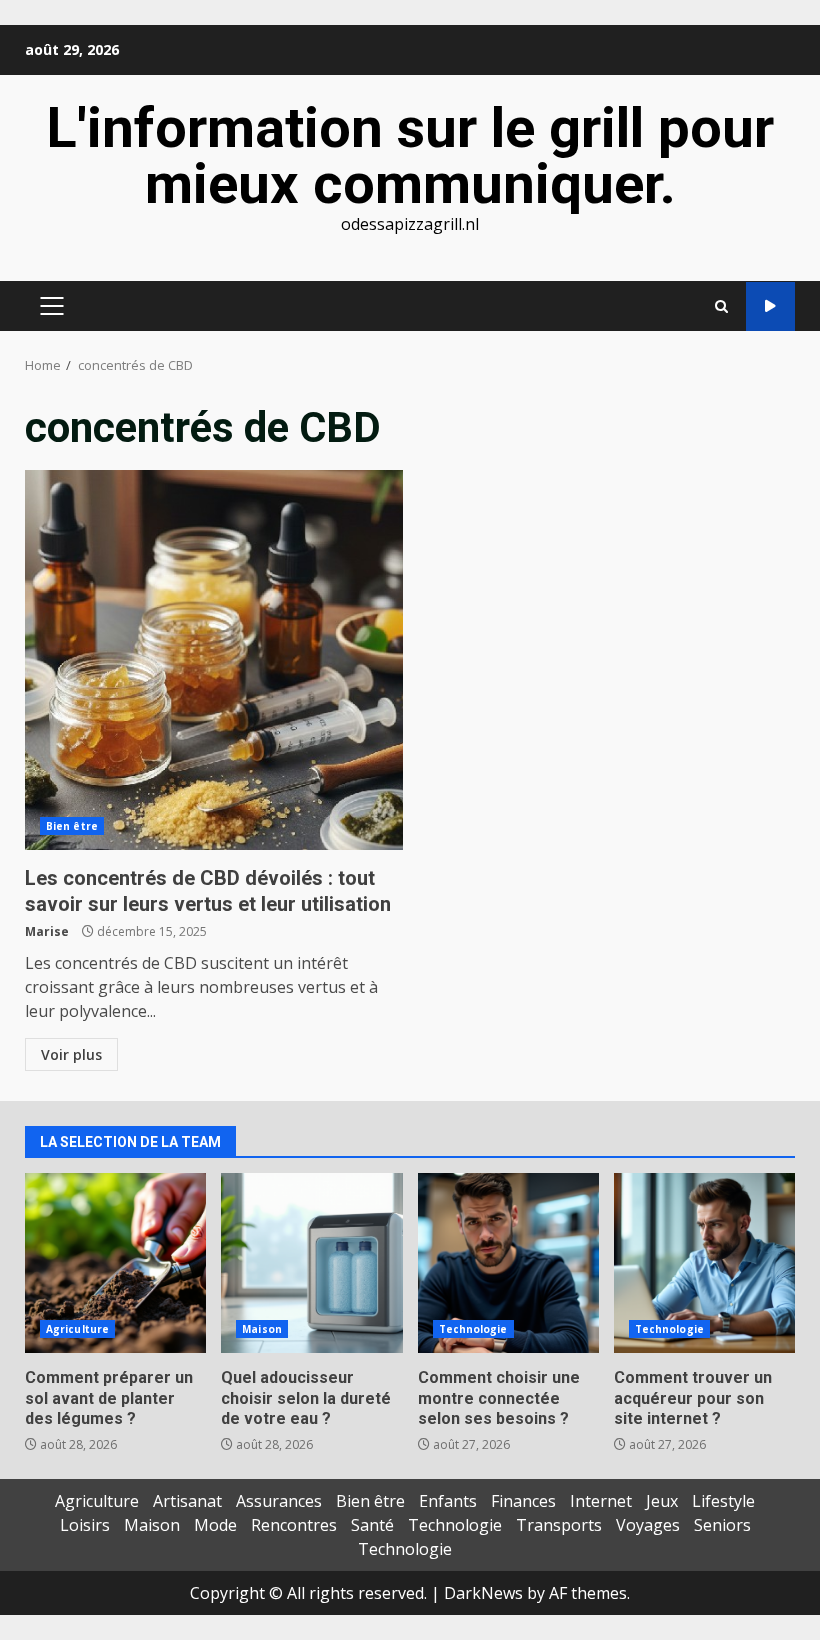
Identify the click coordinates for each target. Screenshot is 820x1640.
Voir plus (71, 1054)
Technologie (473, 1329)
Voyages (648, 1525)
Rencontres (294, 1525)
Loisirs (85, 1525)
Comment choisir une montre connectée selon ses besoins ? (508, 1263)
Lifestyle (723, 1501)
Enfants (448, 1501)
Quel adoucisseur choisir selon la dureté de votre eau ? (311, 1263)
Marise (47, 931)
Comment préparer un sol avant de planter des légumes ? (115, 1263)
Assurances (279, 1501)
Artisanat (187, 1501)
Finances (523, 1501)
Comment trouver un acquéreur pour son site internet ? (704, 1263)
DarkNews (483, 1593)
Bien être (72, 826)
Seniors (722, 1525)
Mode (215, 1525)
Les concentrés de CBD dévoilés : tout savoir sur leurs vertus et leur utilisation (214, 660)
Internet (601, 1501)
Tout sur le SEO (770, 306)
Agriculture (77, 1329)
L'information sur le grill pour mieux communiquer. (410, 156)
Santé (372, 1525)
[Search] (721, 306)
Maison (262, 1329)
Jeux (662, 1501)
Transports (559, 1525)
